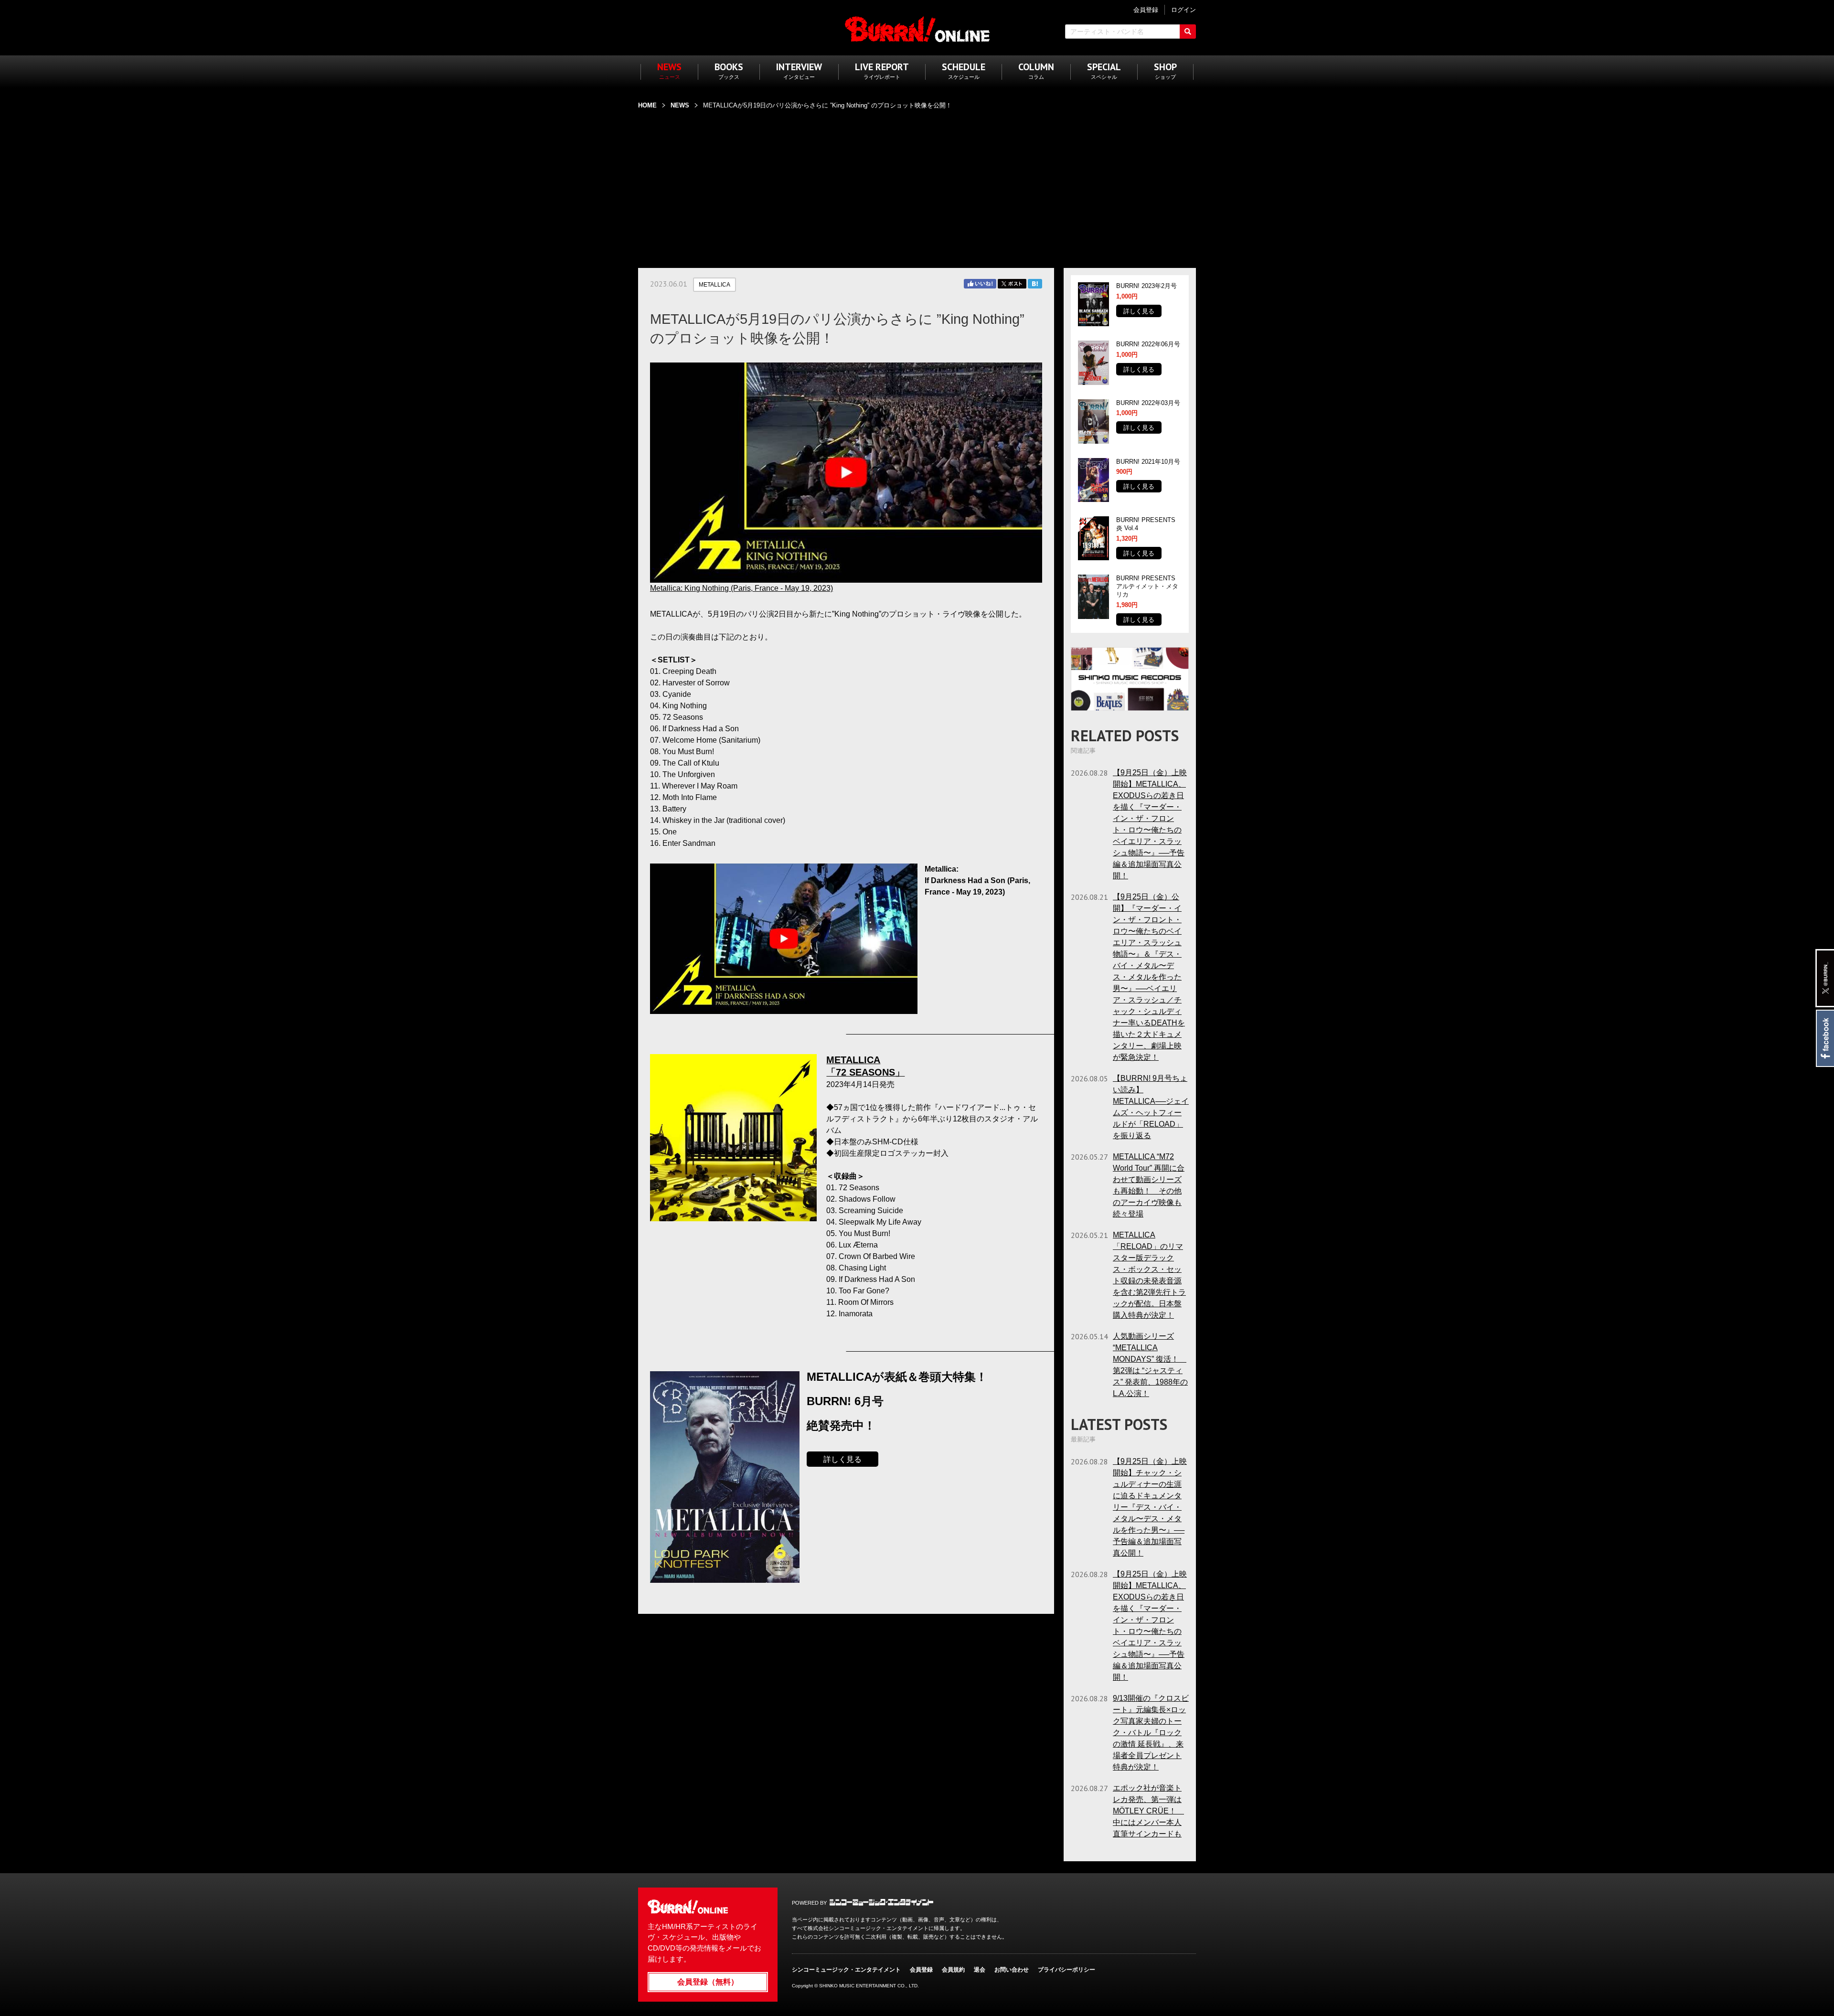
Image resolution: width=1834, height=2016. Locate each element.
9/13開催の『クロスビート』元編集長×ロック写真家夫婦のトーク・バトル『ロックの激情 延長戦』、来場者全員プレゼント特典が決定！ (1151, 1733)
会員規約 (953, 1970)
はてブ (1035, 284)
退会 (980, 1970)
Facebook (1825, 1038)
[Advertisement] (917, 183)
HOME (647, 105)
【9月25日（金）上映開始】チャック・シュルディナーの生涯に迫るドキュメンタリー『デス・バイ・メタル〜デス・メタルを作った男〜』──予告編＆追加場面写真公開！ (1150, 1507)
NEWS (680, 105)
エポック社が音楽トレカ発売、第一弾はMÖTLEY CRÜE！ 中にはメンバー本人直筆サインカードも (1148, 1811)
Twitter (1012, 284)
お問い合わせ (1012, 1970)
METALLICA (714, 285)
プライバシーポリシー (1066, 1970)
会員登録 (921, 1970)
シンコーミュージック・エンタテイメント (881, 1902)
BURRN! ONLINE (917, 29)
